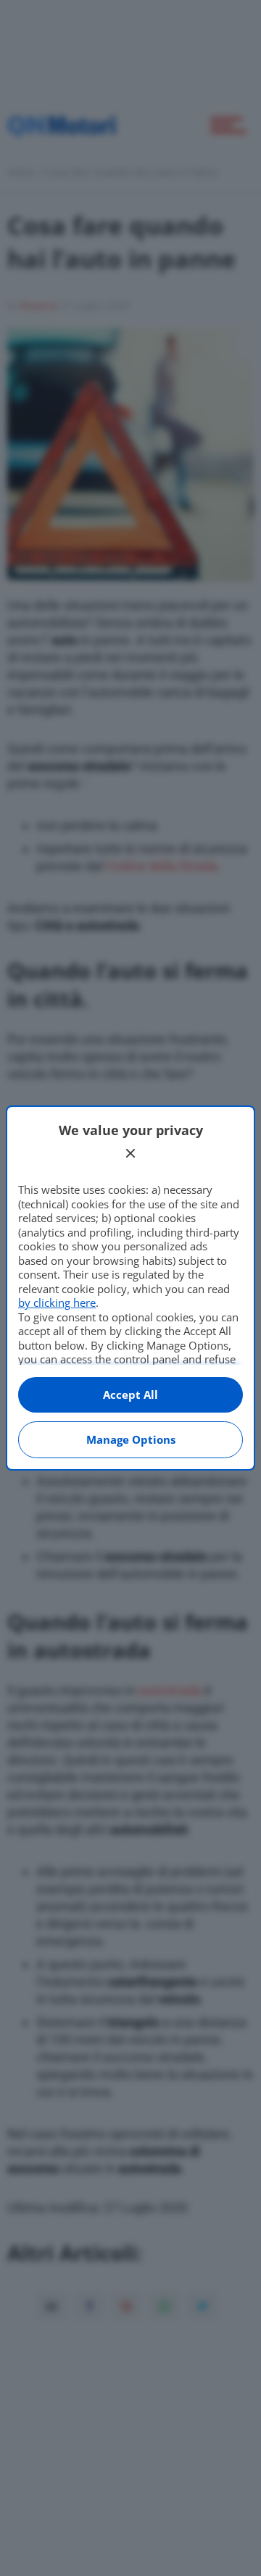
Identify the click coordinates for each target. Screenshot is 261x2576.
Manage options (131, 1439)
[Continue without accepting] (130, 1153)
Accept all (130, 1394)
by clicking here (57, 1302)
